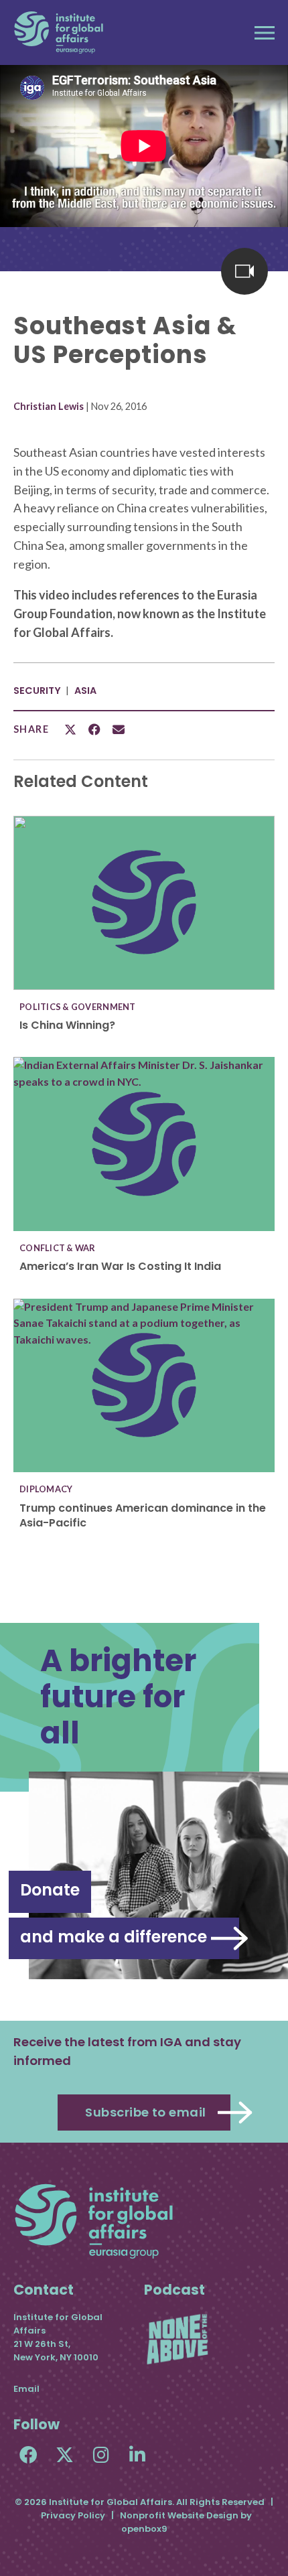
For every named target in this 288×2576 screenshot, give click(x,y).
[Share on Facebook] (94, 729)
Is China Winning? (67, 1025)
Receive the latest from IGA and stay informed (127, 2051)
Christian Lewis (49, 406)
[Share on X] (70, 729)
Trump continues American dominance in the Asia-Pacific (143, 1515)
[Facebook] (28, 2454)
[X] (65, 2454)
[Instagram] (101, 2454)
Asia (85, 691)
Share (31, 729)
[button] (265, 33)
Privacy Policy (73, 2515)
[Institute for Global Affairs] (59, 32)
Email (26, 2389)
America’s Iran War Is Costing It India (120, 1266)
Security (37, 691)
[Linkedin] (137, 2454)
